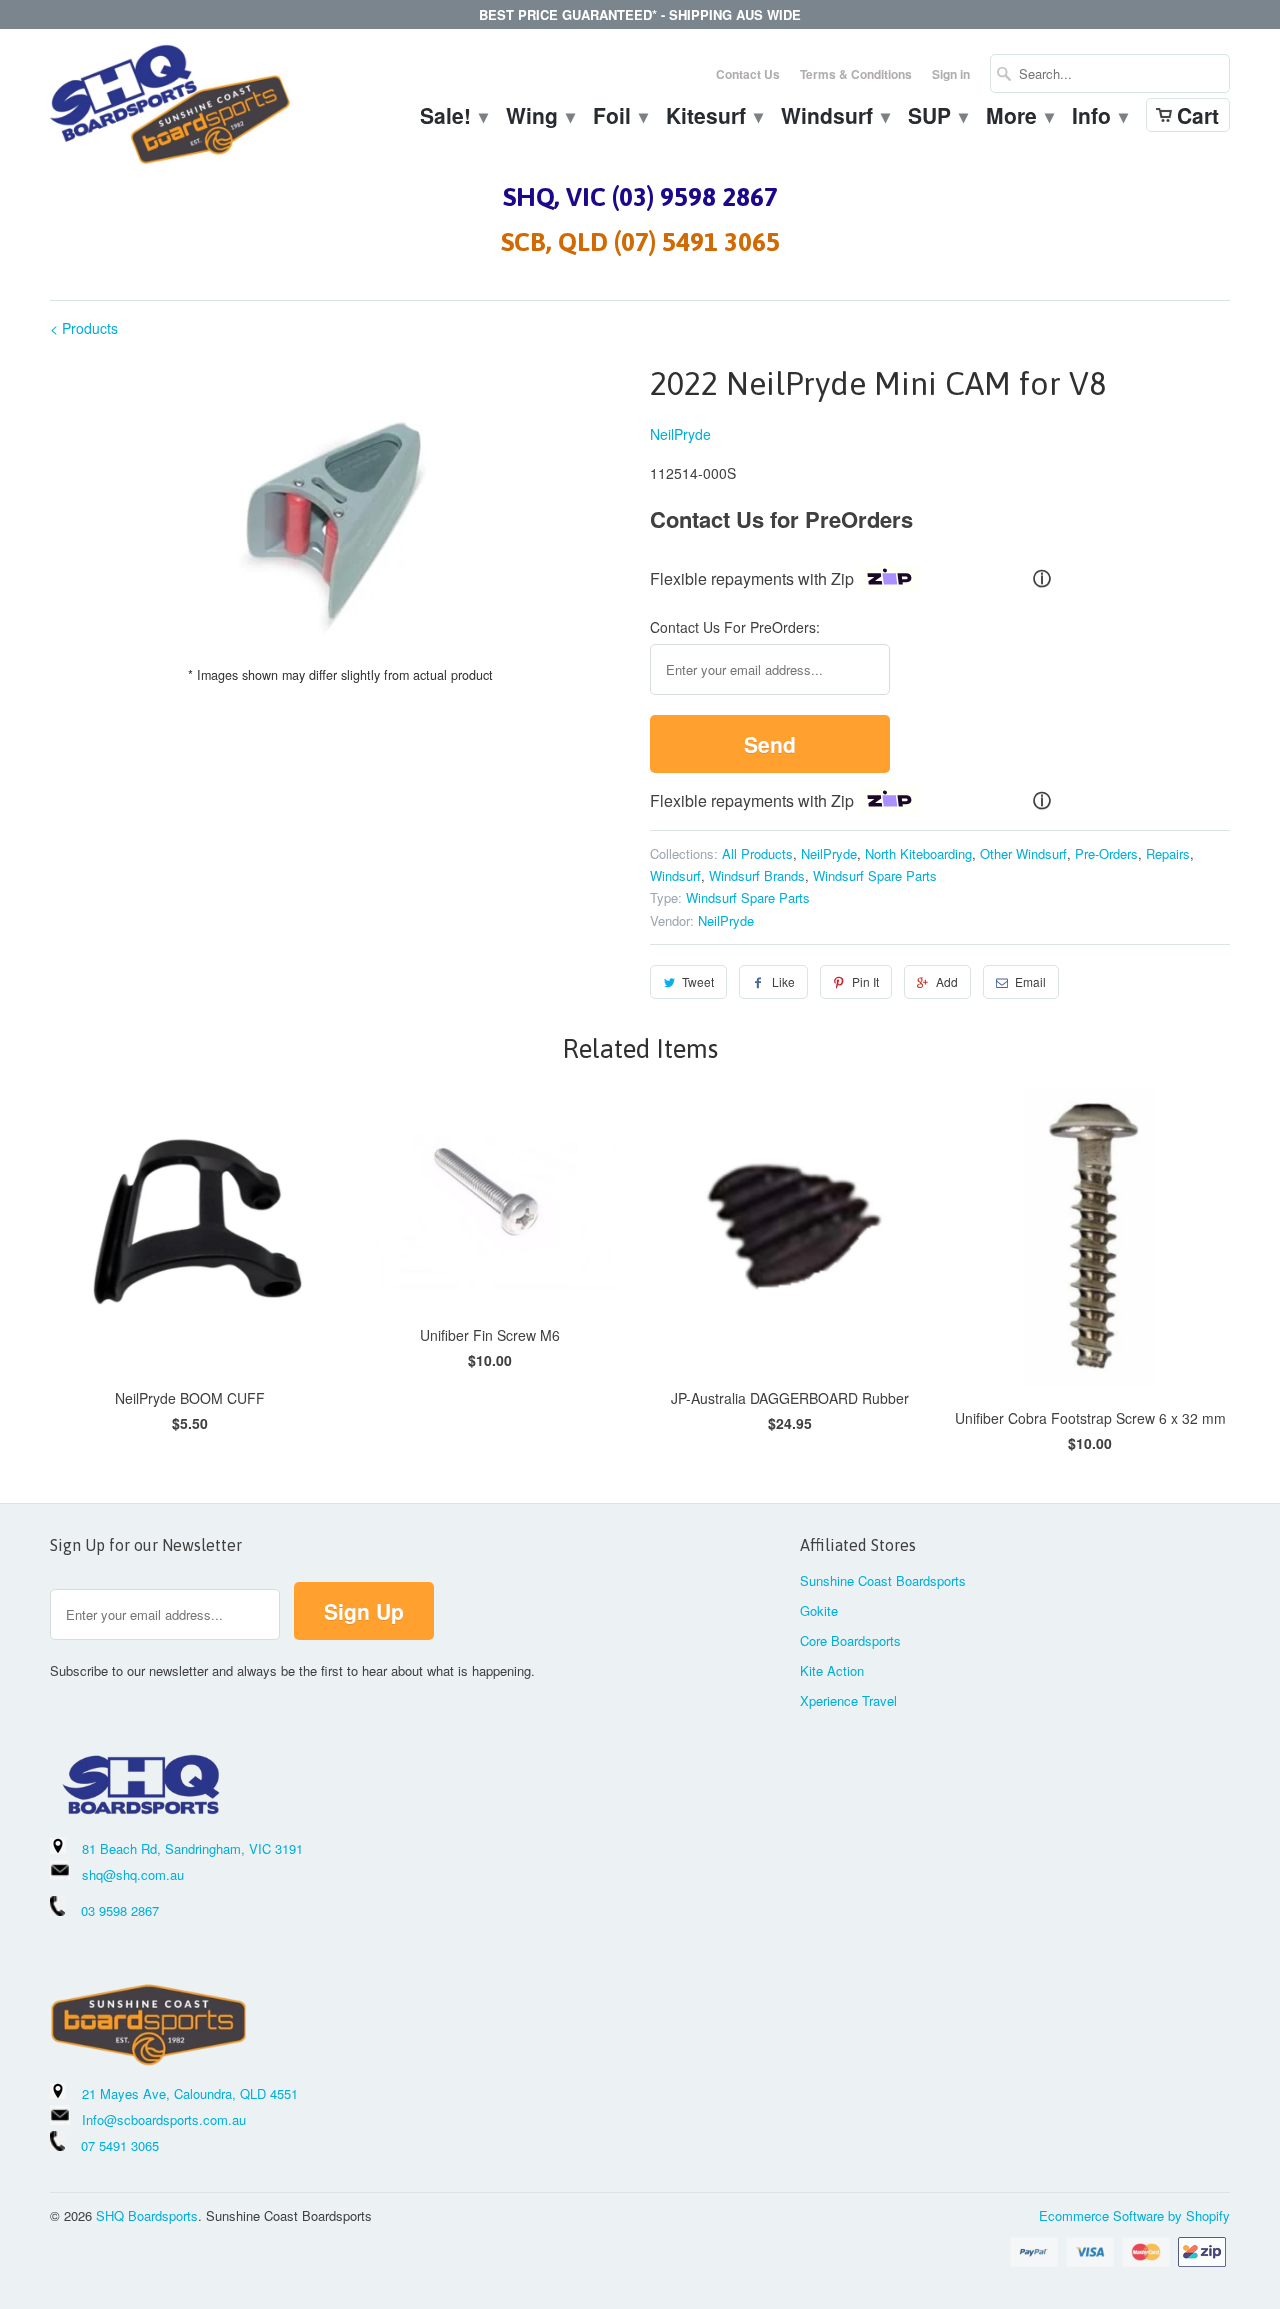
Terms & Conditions (856, 74)
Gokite (819, 1610)
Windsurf (834, 118)
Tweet (698, 981)
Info (1099, 118)
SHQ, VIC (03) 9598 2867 (640, 197)
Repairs (1168, 853)
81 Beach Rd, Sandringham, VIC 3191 (192, 1848)
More (1019, 118)
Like (783, 981)
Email (1030, 981)
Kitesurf (713, 118)
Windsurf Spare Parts (875, 875)
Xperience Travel (848, 1700)
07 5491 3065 (112, 2145)
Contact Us (748, 74)
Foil (619, 118)
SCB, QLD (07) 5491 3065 (640, 242)
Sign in (951, 74)
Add (947, 981)
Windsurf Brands (757, 875)
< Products (84, 328)
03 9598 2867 (120, 1910)
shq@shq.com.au (133, 1874)
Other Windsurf (1023, 853)
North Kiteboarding (918, 853)
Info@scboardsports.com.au (164, 2119)
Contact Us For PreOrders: (735, 627)
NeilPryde (680, 434)
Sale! (453, 118)
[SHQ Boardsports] (170, 109)
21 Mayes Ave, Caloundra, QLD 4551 (190, 2093)
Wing (539, 118)
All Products (757, 853)
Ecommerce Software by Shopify (1134, 2215)
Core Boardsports (850, 1640)
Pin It (865, 981)
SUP (937, 118)
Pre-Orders (1106, 853)
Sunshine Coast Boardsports (883, 1580)
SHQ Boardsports (147, 2215)
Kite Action (832, 1670)
